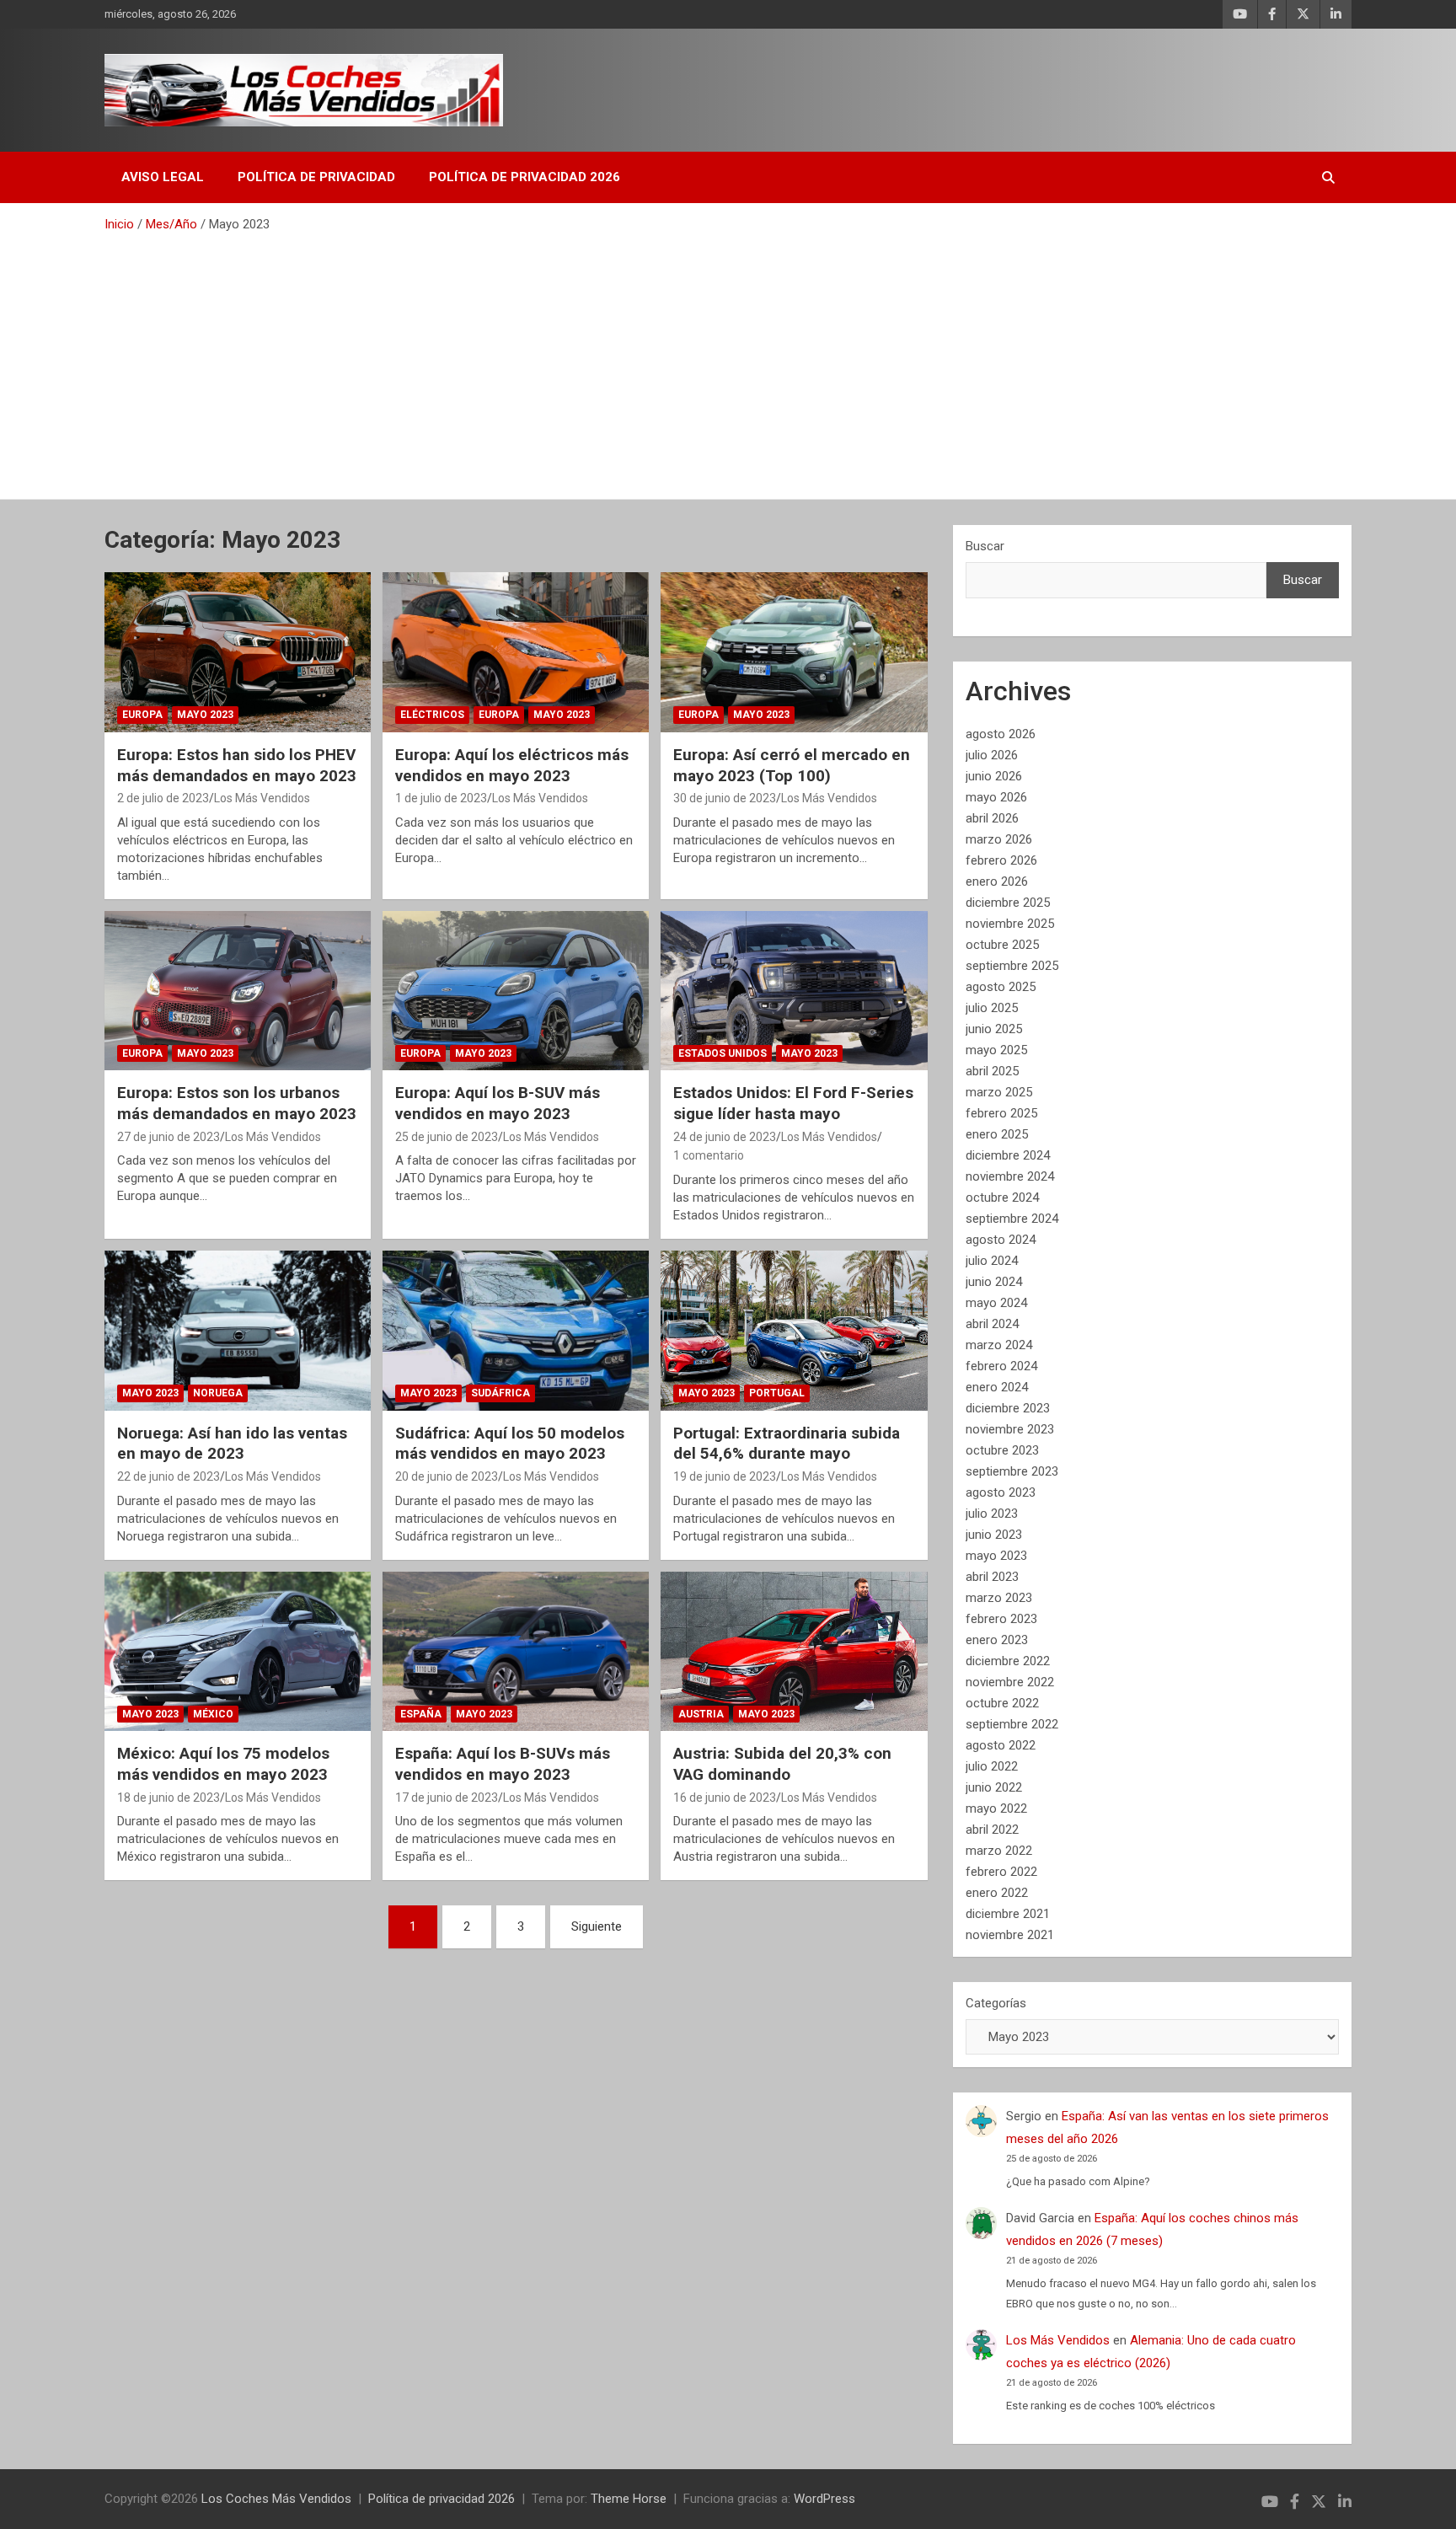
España (421, 1714)
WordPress (824, 2499)
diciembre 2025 (1008, 903)
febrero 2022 (1001, 1872)
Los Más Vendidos (262, 798)
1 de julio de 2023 (441, 798)
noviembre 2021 (1010, 1935)
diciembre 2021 (1008, 1914)
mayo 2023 (996, 1556)
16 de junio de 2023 (725, 1798)
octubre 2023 (1002, 1450)
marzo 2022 (999, 1851)
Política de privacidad (316, 177)
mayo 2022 (996, 1808)
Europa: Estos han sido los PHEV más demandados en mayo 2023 (237, 765)
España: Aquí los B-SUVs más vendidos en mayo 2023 (503, 1764)
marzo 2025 (999, 1092)
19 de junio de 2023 (725, 1476)
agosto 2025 (1001, 987)
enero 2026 (997, 881)
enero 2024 (997, 1387)
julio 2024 (992, 1261)
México (213, 1714)
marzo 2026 (999, 839)
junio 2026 (994, 776)
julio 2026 (992, 755)
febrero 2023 (1001, 1619)
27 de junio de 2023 (169, 1137)
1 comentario (709, 1155)
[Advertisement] (728, 360)
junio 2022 (994, 1787)
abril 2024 (992, 1324)
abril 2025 (992, 1071)
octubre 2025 (1002, 945)
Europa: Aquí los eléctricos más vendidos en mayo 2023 (512, 765)
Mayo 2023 (205, 715)
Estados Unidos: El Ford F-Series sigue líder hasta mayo (793, 1103)
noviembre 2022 (1010, 1682)
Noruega (218, 1393)
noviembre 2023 (1010, 1429)
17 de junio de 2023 (447, 1798)
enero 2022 (997, 1893)
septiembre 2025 (1012, 966)
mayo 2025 (996, 1050)
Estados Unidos (723, 1053)
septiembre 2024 (1012, 1219)
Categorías (996, 2003)
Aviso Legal (163, 177)
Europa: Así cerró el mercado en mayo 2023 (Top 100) (792, 765)
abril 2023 (992, 1577)
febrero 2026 (1001, 860)
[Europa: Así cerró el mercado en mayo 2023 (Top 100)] (794, 653)
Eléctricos (432, 715)
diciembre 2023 (1008, 1408)
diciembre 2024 (1008, 1155)
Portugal (777, 1393)
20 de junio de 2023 (447, 1476)
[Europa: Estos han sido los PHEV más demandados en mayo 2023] (238, 653)
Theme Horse (629, 2499)
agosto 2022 (1001, 1745)
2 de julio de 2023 (163, 798)
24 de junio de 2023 (725, 1137)
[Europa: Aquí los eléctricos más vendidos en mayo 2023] (516, 653)
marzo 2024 (999, 1345)
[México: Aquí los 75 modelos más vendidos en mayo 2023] (238, 1651)
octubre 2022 (1002, 1703)
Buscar (985, 546)
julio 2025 (992, 1008)
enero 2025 (997, 1134)
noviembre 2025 (1010, 924)
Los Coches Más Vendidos (276, 2499)
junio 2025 (994, 1029)
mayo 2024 (996, 1303)
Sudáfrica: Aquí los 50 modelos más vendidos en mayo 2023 (510, 1444)
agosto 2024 (1001, 1240)
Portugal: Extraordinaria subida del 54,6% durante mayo (787, 1444)
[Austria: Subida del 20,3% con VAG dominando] (794, 1651)
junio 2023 (994, 1535)
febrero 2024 (1001, 1366)
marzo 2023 (999, 1598)
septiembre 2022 (1012, 1724)
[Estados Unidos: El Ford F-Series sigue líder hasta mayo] (794, 991)
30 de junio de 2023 (725, 798)
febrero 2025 (1001, 1113)
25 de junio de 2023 (447, 1137)
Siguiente (597, 1926)
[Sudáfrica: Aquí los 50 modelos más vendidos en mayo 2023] (516, 1330)
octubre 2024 (1002, 1198)
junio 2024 (994, 1282)
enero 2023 (997, 1640)
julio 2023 (992, 1514)
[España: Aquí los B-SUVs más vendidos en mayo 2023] (516, 1651)
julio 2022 (992, 1766)
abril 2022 (992, 1830)
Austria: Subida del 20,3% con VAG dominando (782, 1764)
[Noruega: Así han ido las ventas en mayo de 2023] (238, 1330)
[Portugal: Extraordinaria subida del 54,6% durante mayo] (794, 1330)
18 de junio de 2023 (169, 1798)
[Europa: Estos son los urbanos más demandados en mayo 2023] (238, 991)
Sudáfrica (500, 1393)
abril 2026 (992, 818)
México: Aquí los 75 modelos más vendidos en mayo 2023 (223, 1764)
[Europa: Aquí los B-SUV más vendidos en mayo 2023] (516, 991)
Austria (701, 1714)
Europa (142, 715)
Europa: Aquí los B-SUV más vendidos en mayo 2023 (498, 1103)
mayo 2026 (996, 797)
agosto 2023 (1001, 1492)
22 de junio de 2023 (169, 1476)
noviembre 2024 (1010, 1176)
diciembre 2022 (1008, 1661)
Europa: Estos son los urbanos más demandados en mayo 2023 (237, 1103)
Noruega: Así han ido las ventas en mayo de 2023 (232, 1444)
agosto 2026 (1001, 734)
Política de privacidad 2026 (525, 177)
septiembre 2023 (1012, 1471)
